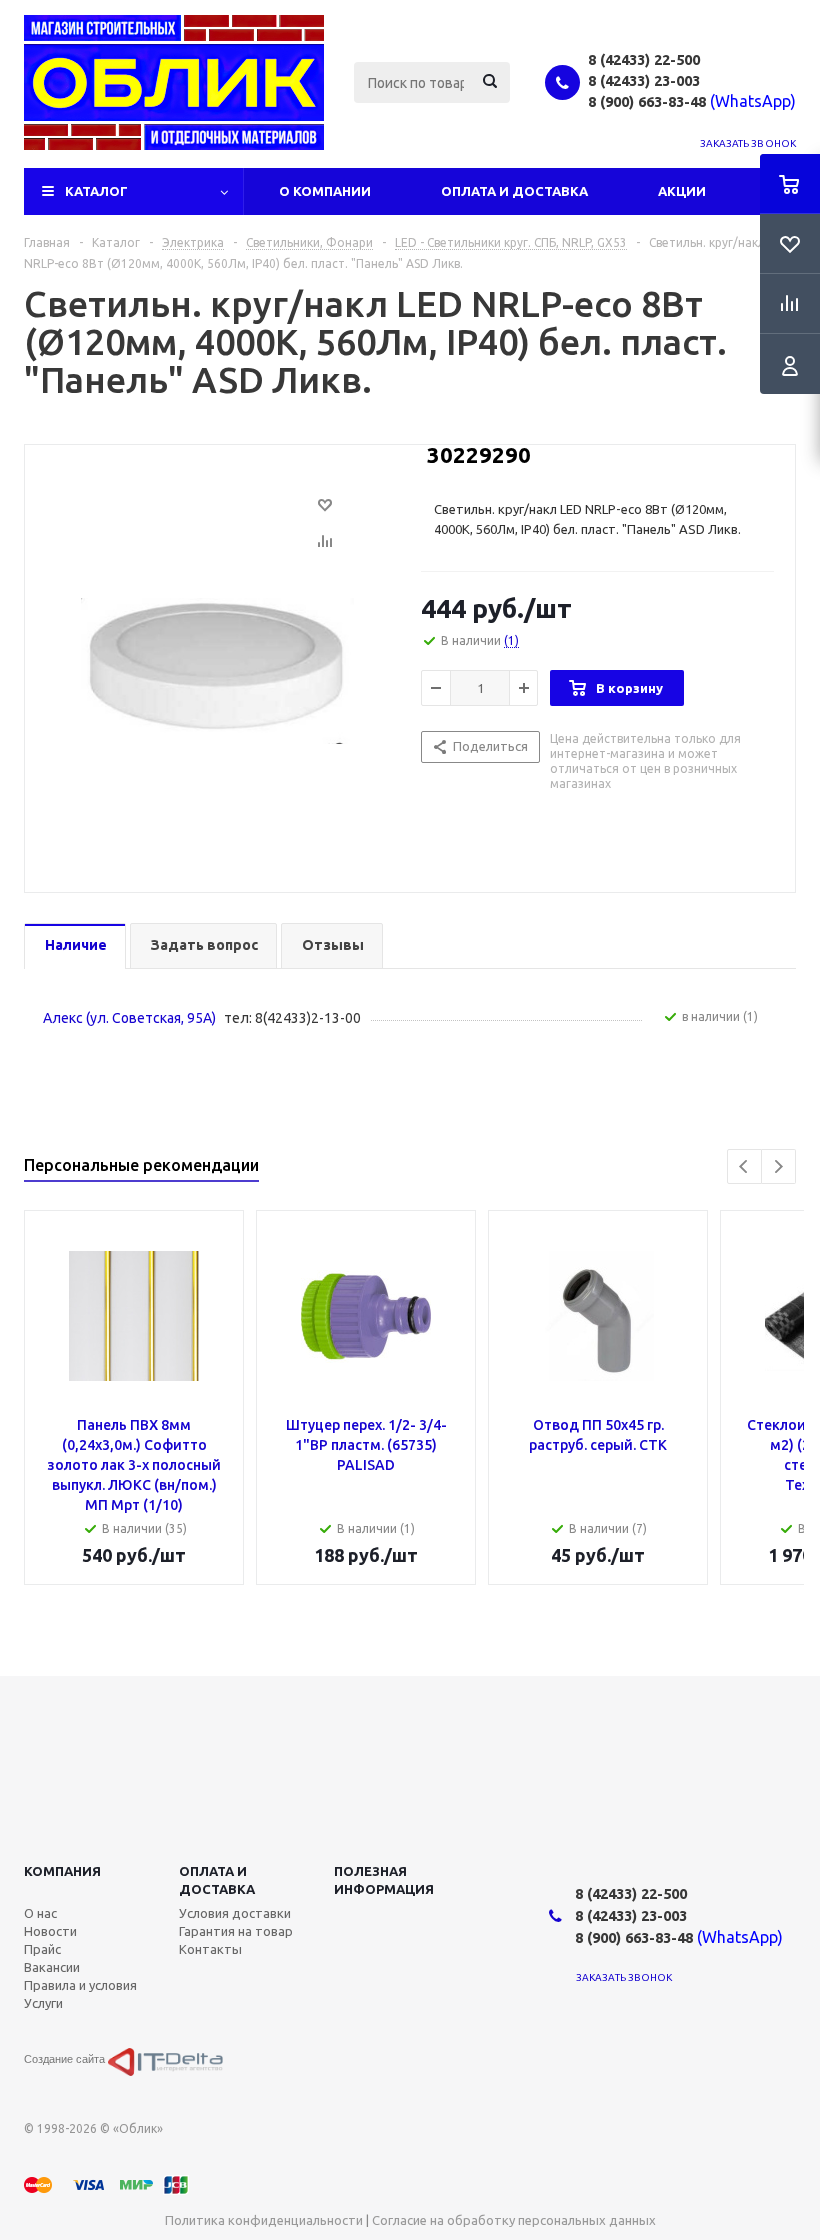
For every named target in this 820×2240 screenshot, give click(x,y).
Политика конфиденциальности (264, 2220)
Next (778, 1166)
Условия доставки (235, 1913)
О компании (325, 191)
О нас (40, 1913)
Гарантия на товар (236, 1931)
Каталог (96, 191)
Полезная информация (384, 1880)
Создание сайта (66, 2059)
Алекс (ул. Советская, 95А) (129, 1018)
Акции (682, 191)
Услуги (43, 2003)
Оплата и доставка (217, 1880)
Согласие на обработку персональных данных (514, 2220)
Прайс (42, 1949)
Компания (62, 1871)
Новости (50, 1931)
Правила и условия (80, 1985)
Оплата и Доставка (514, 191)
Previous (744, 1166)
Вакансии (52, 1967)
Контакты (210, 1949)
